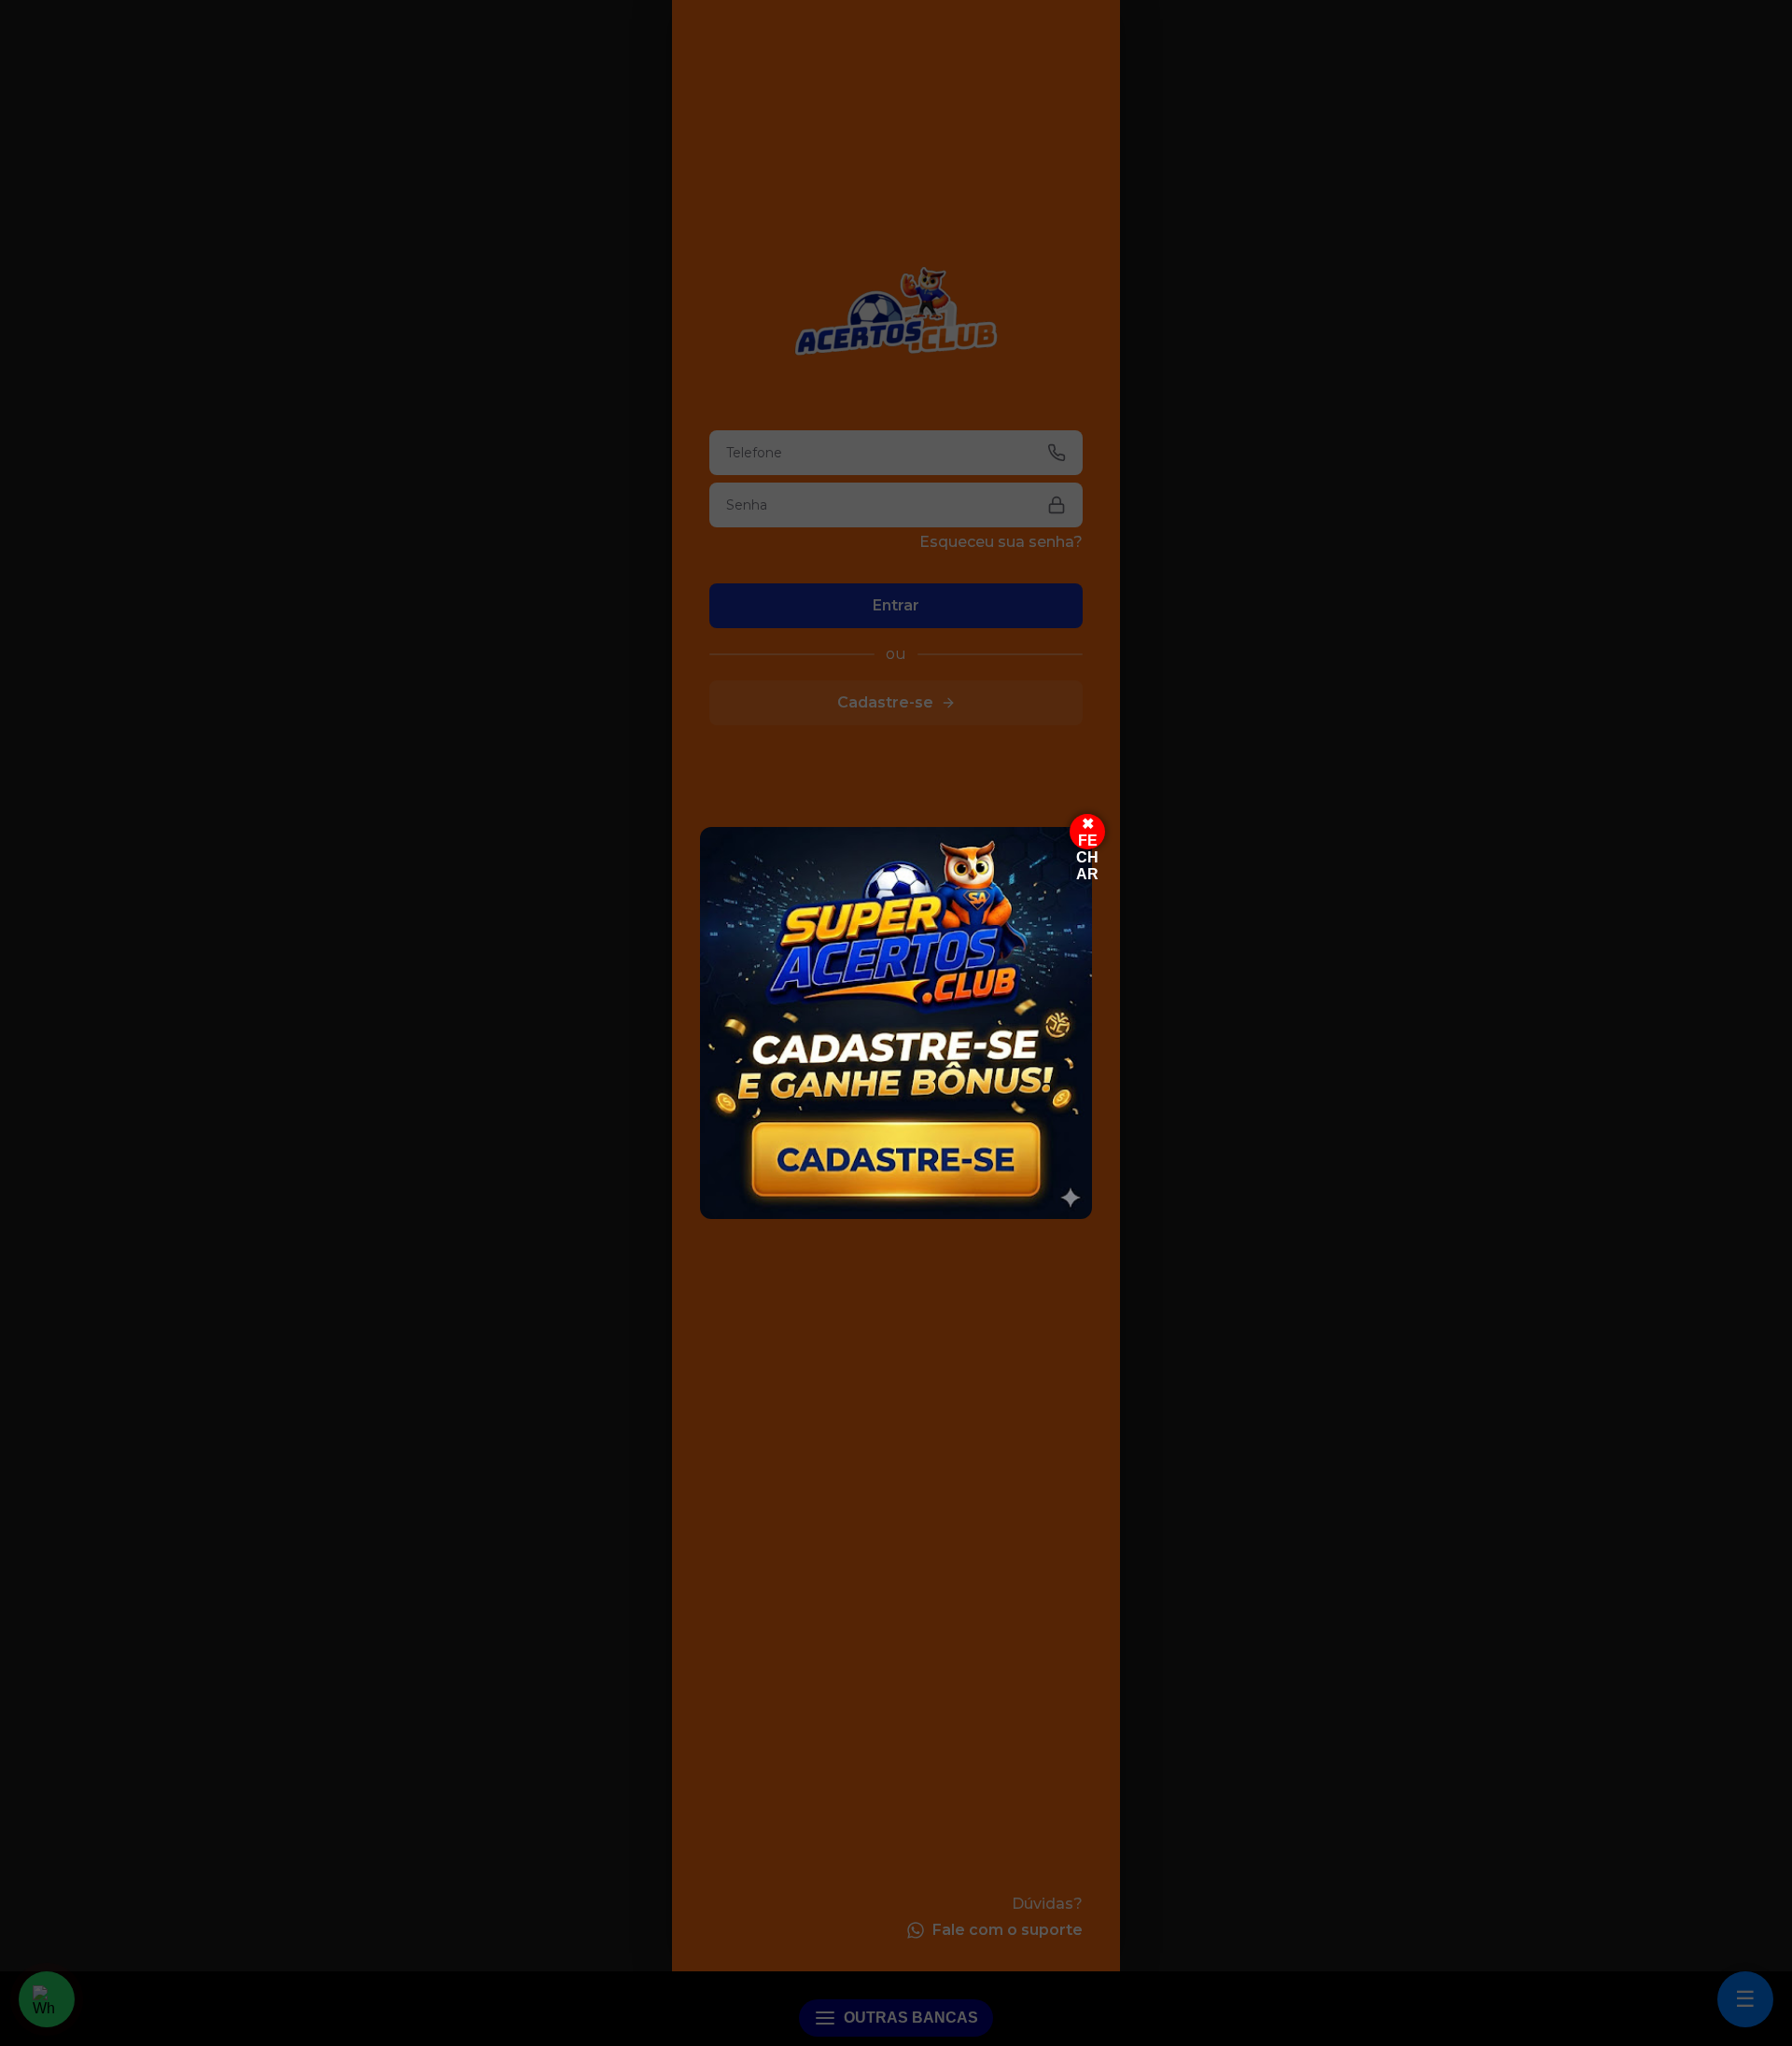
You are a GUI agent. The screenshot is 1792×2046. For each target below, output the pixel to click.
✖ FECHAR (1087, 833)
